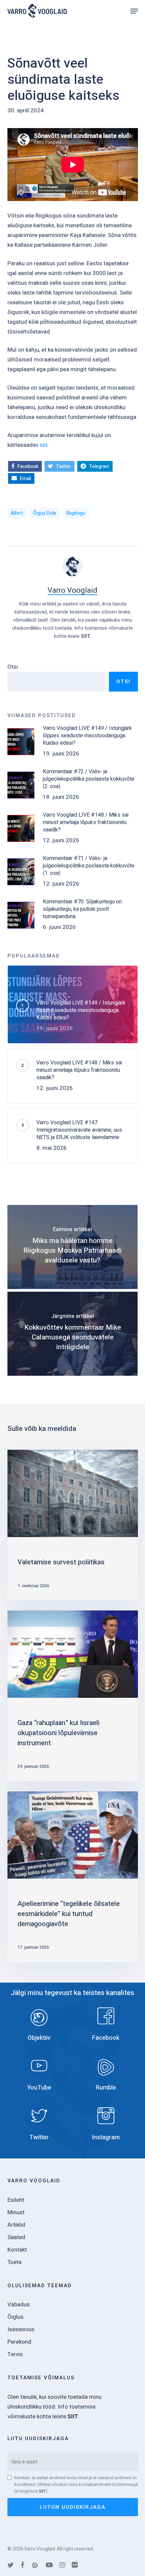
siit (44, 445)
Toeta (14, 2262)
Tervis (15, 2354)
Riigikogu (76, 513)
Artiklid (16, 2225)
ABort (17, 513)
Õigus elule (45, 513)
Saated (16, 2237)
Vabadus (19, 2305)
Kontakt (17, 2250)
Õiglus (16, 2317)
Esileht (16, 2200)
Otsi (13, 667)
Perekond (19, 2342)
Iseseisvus (21, 2329)
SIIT (86, 636)
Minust (16, 2212)
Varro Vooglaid (72, 590)
